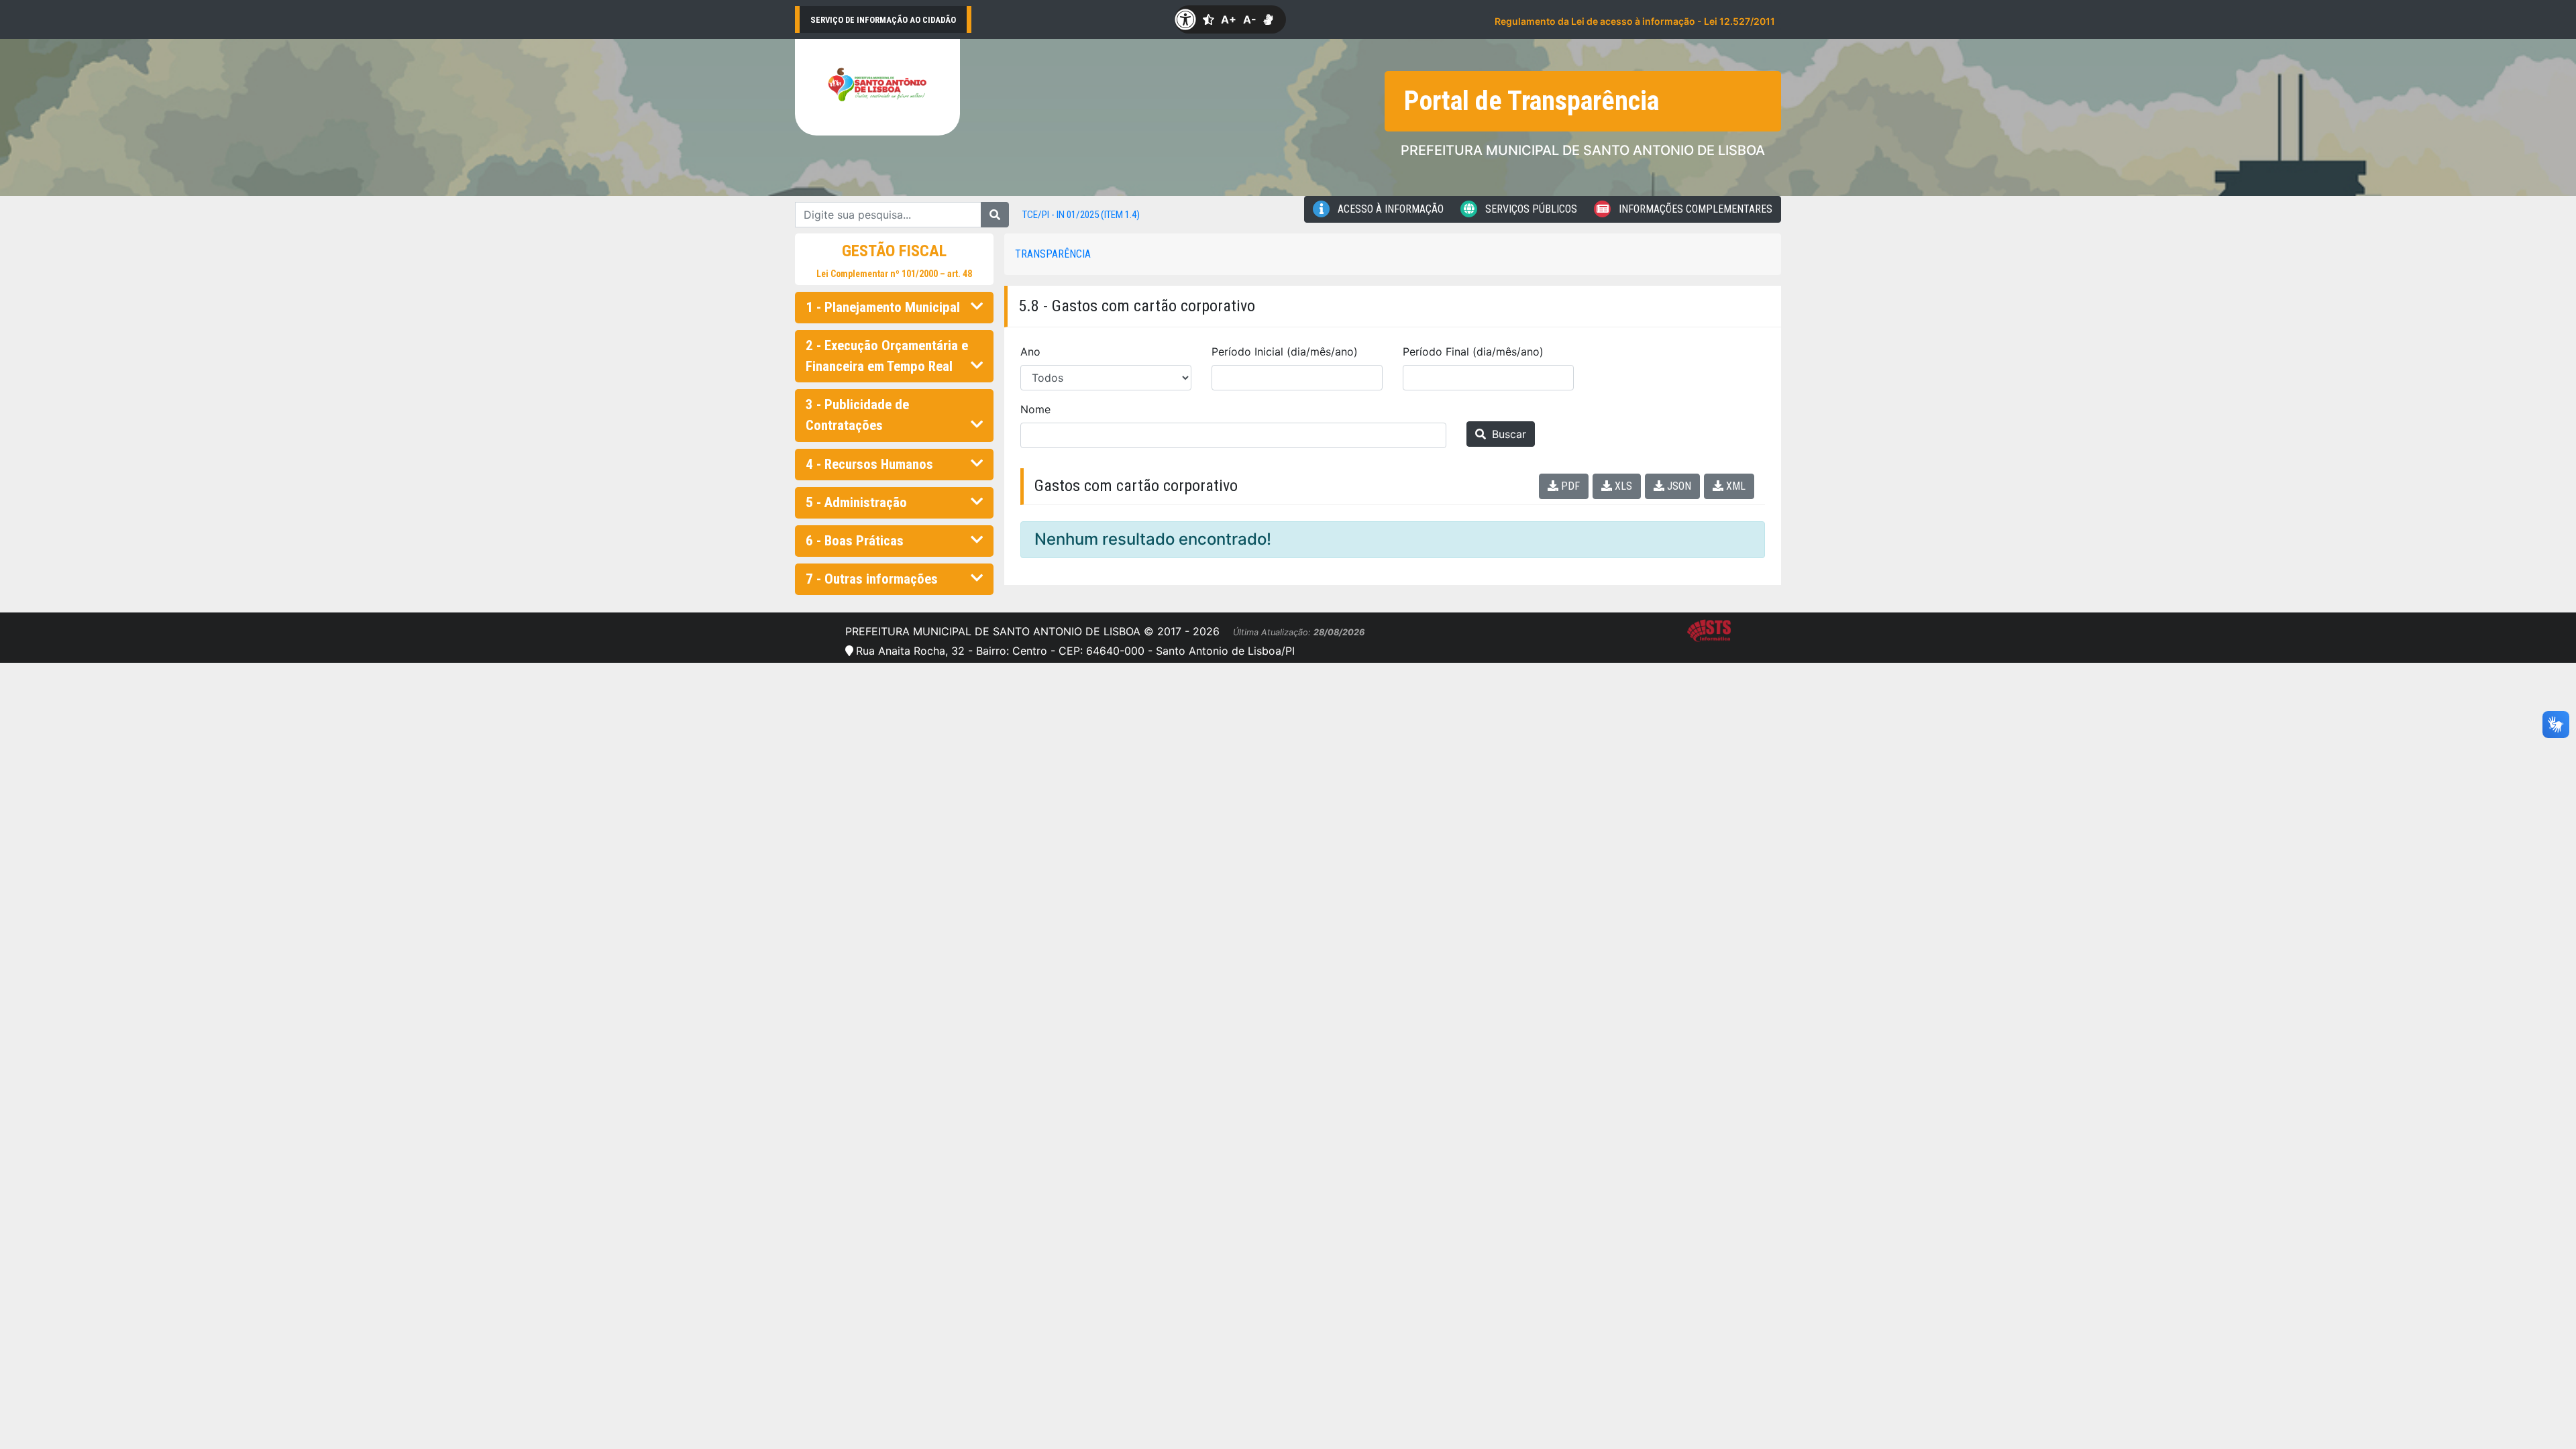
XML (1734, 486)
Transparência (1053, 254)
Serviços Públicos (1530, 209)
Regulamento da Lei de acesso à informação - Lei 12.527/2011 (1635, 21)
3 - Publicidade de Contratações (857, 415)
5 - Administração (856, 502)
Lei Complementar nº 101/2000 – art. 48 (894, 274)
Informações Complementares (1694, 209)
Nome (1035, 409)
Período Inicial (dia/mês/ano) (1285, 352)
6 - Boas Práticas (855, 541)
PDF (1569, 486)
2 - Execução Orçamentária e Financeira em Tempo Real (887, 356)
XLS (1622, 486)
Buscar (1507, 434)
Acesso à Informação (1389, 209)
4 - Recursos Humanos (869, 464)
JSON (1678, 486)
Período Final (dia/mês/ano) (1473, 352)
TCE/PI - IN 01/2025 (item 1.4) (1081, 215)
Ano (1030, 352)
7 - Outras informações (872, 579)
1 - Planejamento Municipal (883, 307)
